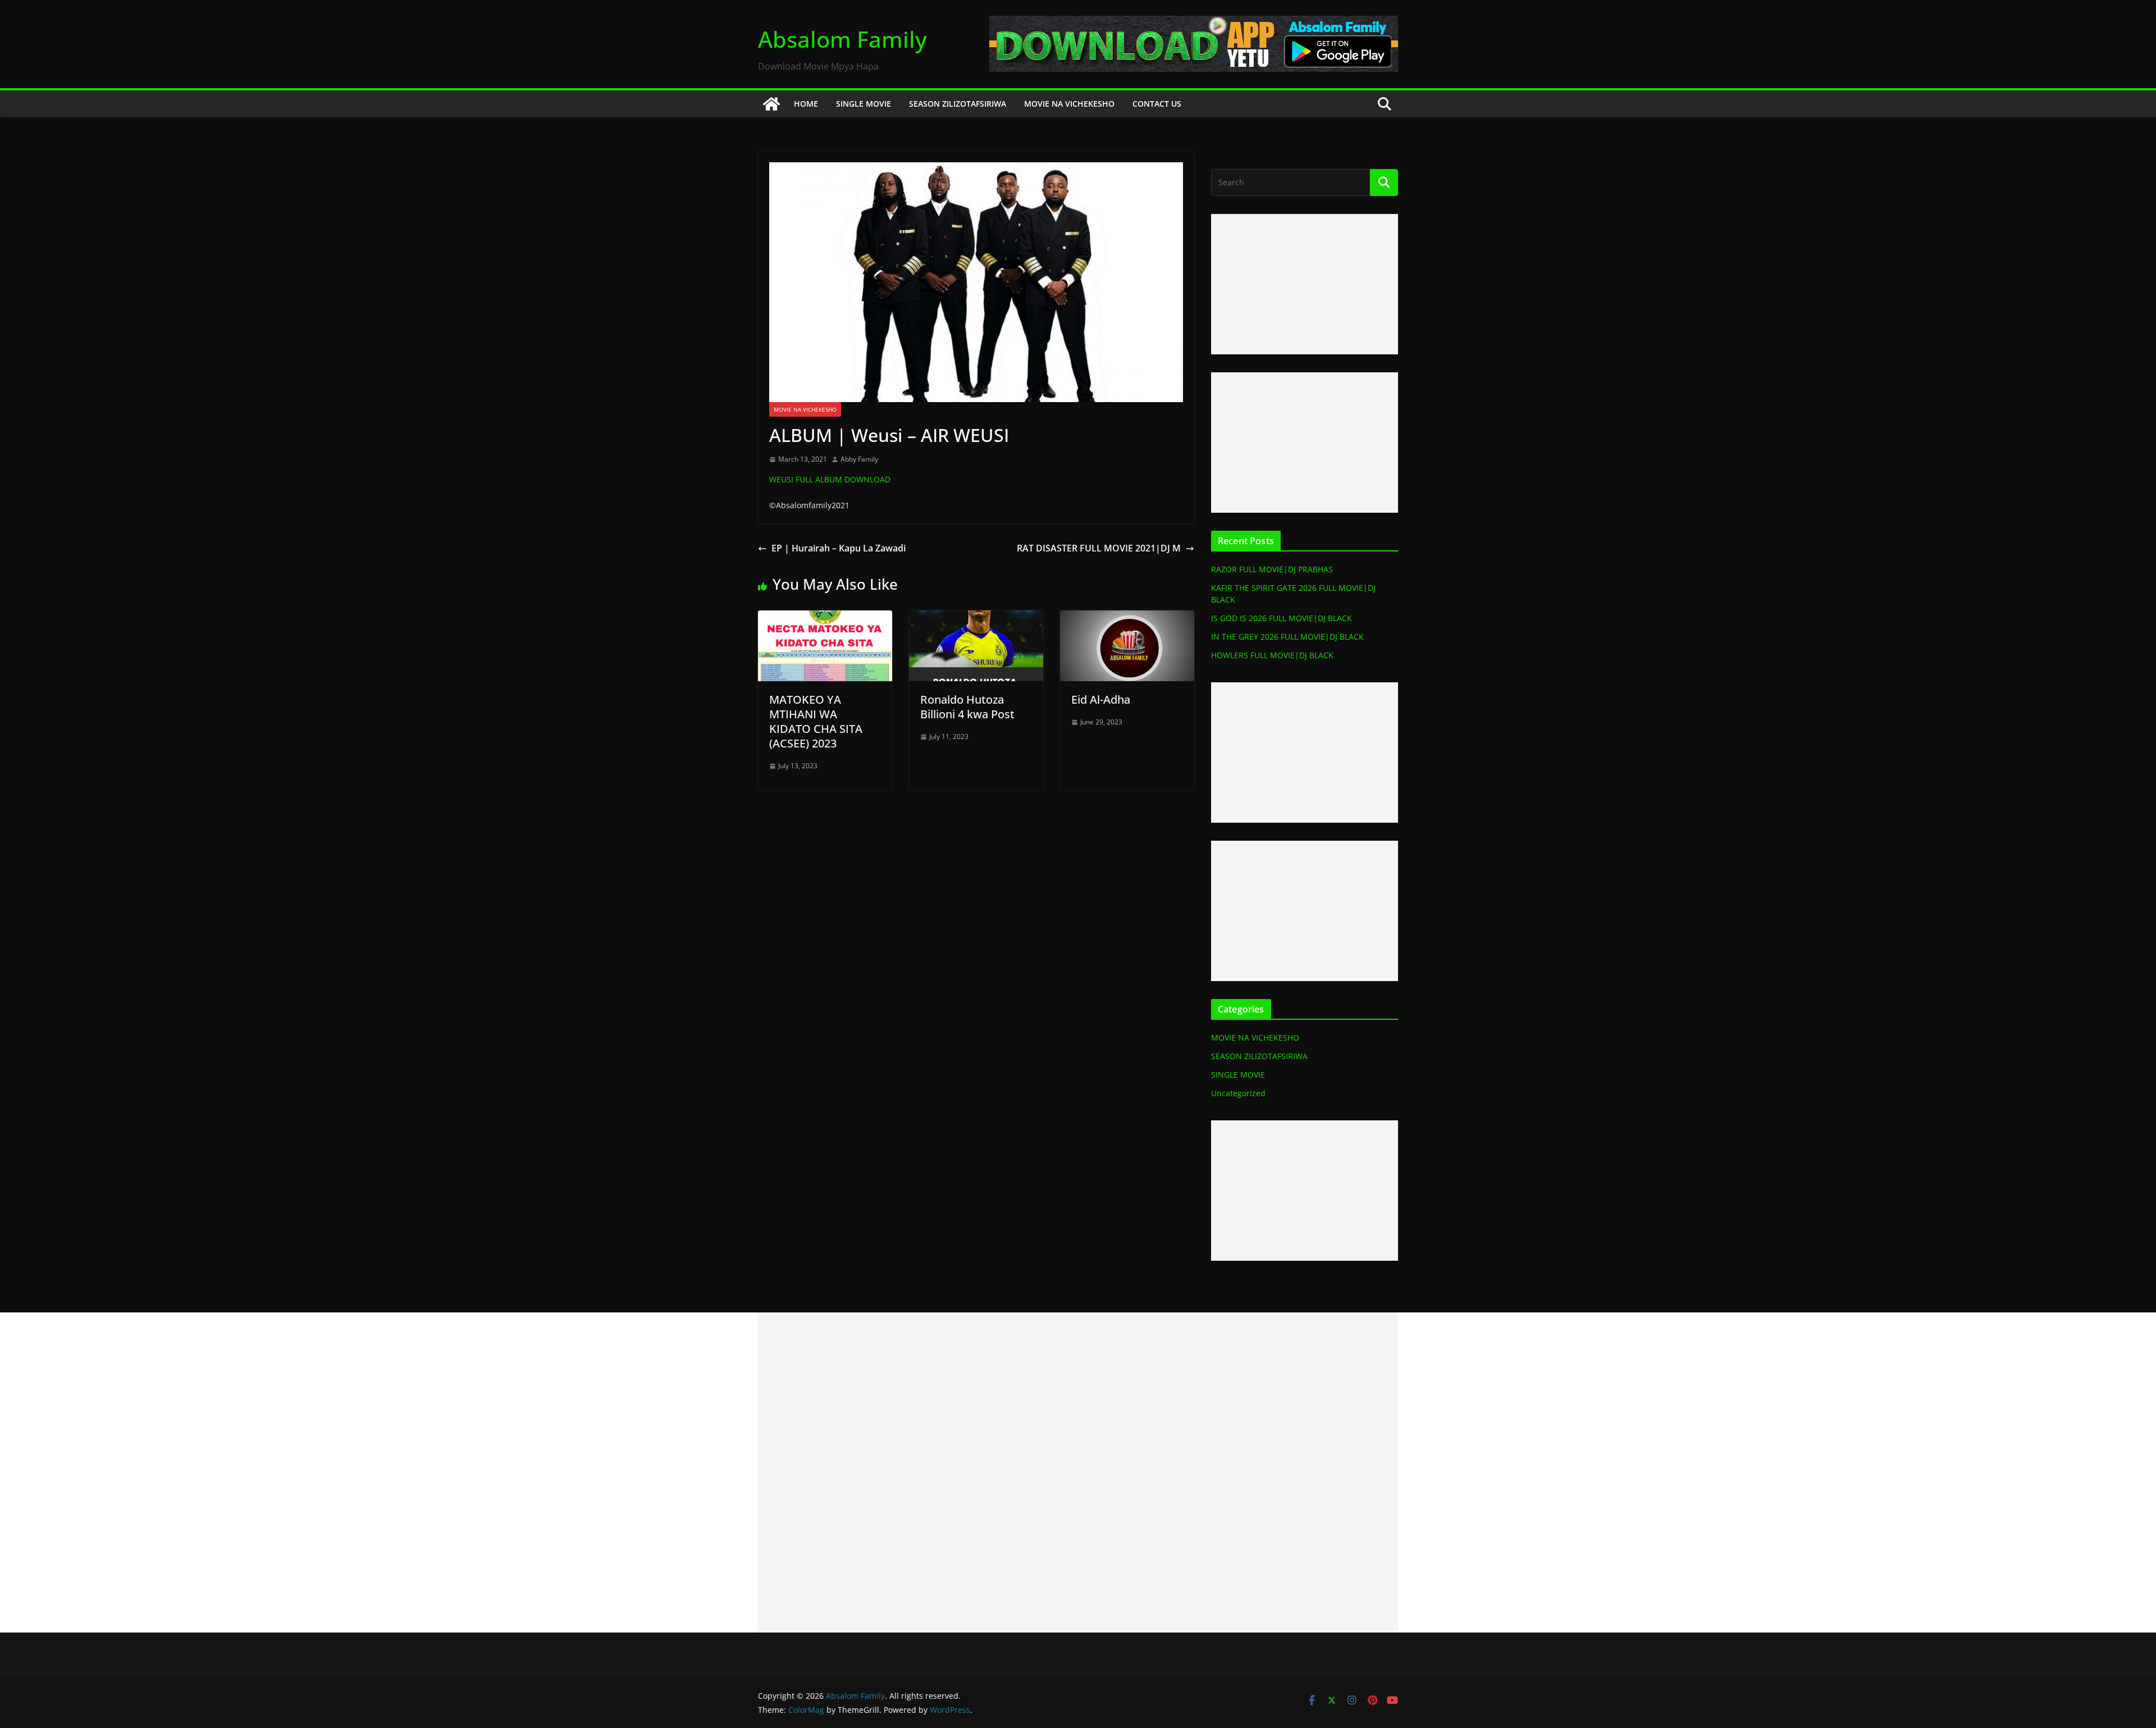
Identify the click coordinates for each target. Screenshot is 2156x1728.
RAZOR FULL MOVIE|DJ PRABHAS (1272, 569)
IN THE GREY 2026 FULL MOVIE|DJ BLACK (1287, 637)
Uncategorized (1238, 1093)
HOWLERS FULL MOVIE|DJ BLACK (1272, 655)
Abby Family (859, 459)
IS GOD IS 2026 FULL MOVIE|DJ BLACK (1282, 618)
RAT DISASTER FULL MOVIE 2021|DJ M (1099, 548)
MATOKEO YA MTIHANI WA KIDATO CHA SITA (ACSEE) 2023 (816, 721)
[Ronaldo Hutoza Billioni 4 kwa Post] (976, 618)
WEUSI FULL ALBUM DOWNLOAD (830, 479)
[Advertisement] (1305, 284)
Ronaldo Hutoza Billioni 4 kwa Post (967, 707)
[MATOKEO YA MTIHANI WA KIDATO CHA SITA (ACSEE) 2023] (825, 618)
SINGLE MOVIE (864, 104)
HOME (806, 104)
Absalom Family (842, 39)
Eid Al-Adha (1101, 699)
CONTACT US (1157, 104)
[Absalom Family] (771, 104)
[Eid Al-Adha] (1127, 618)
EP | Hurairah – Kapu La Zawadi (839, 548)
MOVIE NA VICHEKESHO (1069, 104)
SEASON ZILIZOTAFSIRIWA (958, 104)
